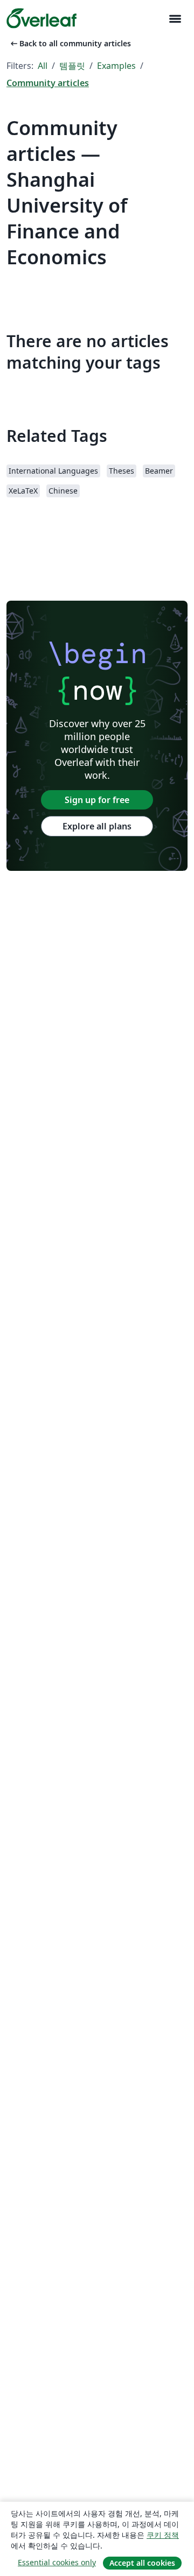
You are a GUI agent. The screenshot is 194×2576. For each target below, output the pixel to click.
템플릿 (72, 66)
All (43, 66)
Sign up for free (97, 800)
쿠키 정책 (163, 2535)
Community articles (48, 83)
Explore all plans (97, 826)
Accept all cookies (142, 2563)
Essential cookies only (57, 2562)
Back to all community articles (70, 43)
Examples (116, 66)
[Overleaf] (41, 18)
